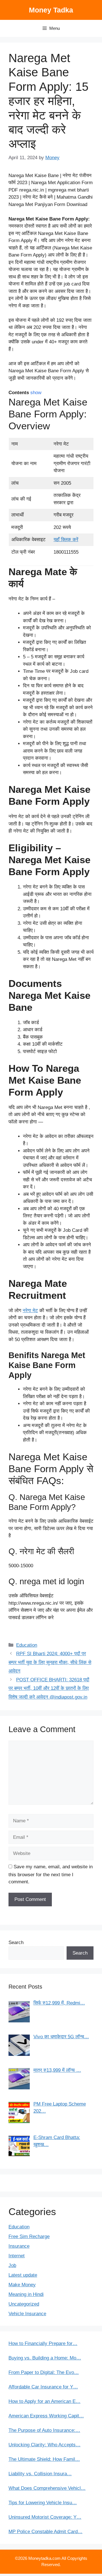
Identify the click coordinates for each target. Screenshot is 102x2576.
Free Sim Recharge (29, 2236)
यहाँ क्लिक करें (66, 540)
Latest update (23, 2275)
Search (16, 1942)
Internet (17, 2256)
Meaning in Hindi (26, 2294)
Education (27, 1645)
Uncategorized (24, 2304)
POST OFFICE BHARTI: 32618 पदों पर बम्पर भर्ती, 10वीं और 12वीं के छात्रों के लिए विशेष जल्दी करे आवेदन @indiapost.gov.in (49, 1688)
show (36, 393)
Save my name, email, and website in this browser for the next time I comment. (51, 1874)
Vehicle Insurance (27, 2314)
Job (12, 2265)
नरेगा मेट (30, 1311)
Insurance (19, 2246)
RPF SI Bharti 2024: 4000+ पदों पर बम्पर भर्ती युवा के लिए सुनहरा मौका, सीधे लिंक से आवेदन (50, 1662)
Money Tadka (51, 10)
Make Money (22, 2285)
